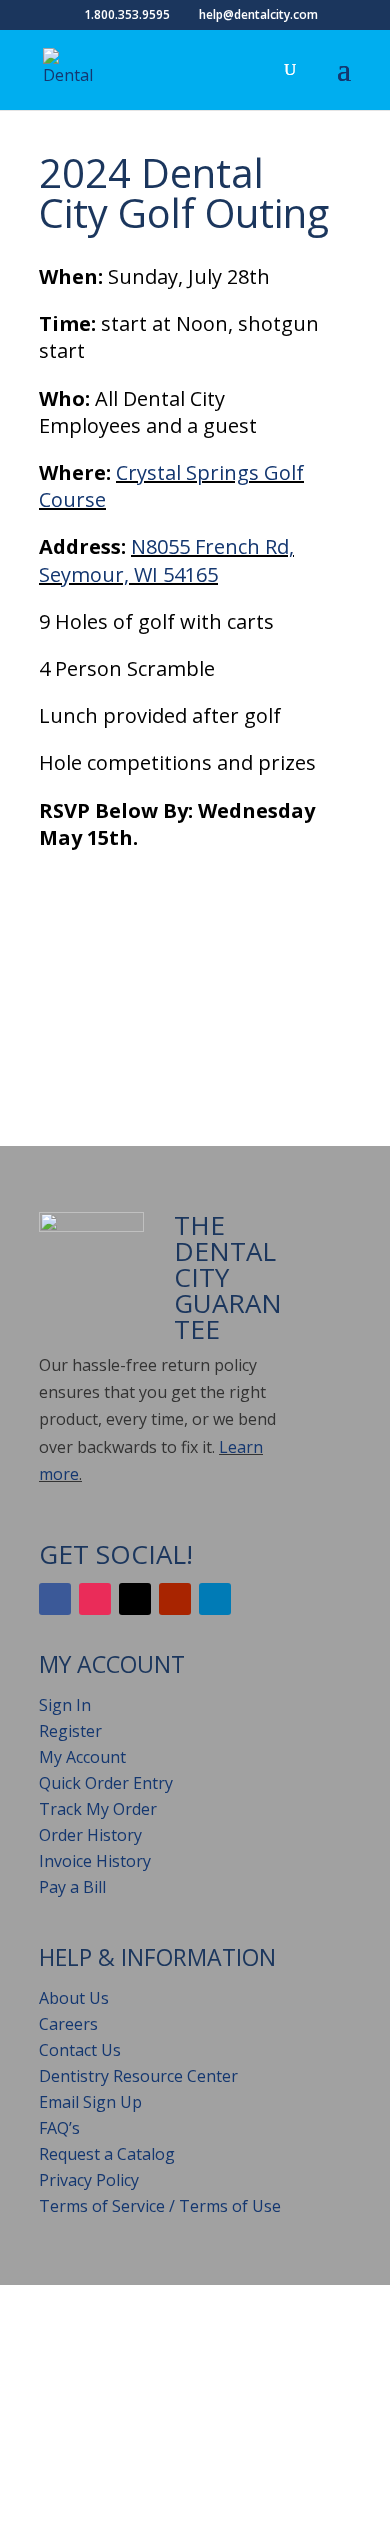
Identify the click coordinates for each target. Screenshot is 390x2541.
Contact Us (80, 2050)
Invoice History (95, 1861)
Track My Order (98, 1809)
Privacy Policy (89, 2180)
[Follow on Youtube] (175, 1599)
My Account (82, 1757)
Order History (90, 1835)
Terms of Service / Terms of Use (160, 2206)
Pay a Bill (72, 1887)
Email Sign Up (90, 2102)
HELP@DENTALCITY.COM (230, 2382)
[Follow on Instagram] (95, 1599)
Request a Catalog (107, 2154)
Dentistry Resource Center (138, 2076)
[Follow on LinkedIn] (215, 1599)
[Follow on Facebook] (55, 1599)
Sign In (65, 1705)
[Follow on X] (135, 1599)
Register (70, 1731)
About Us (74, 1998)
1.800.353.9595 (94, 2410)
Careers (68, 2024)
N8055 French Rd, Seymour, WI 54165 (166, 560)
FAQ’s (59, 2128)
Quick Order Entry (106, 1783)
